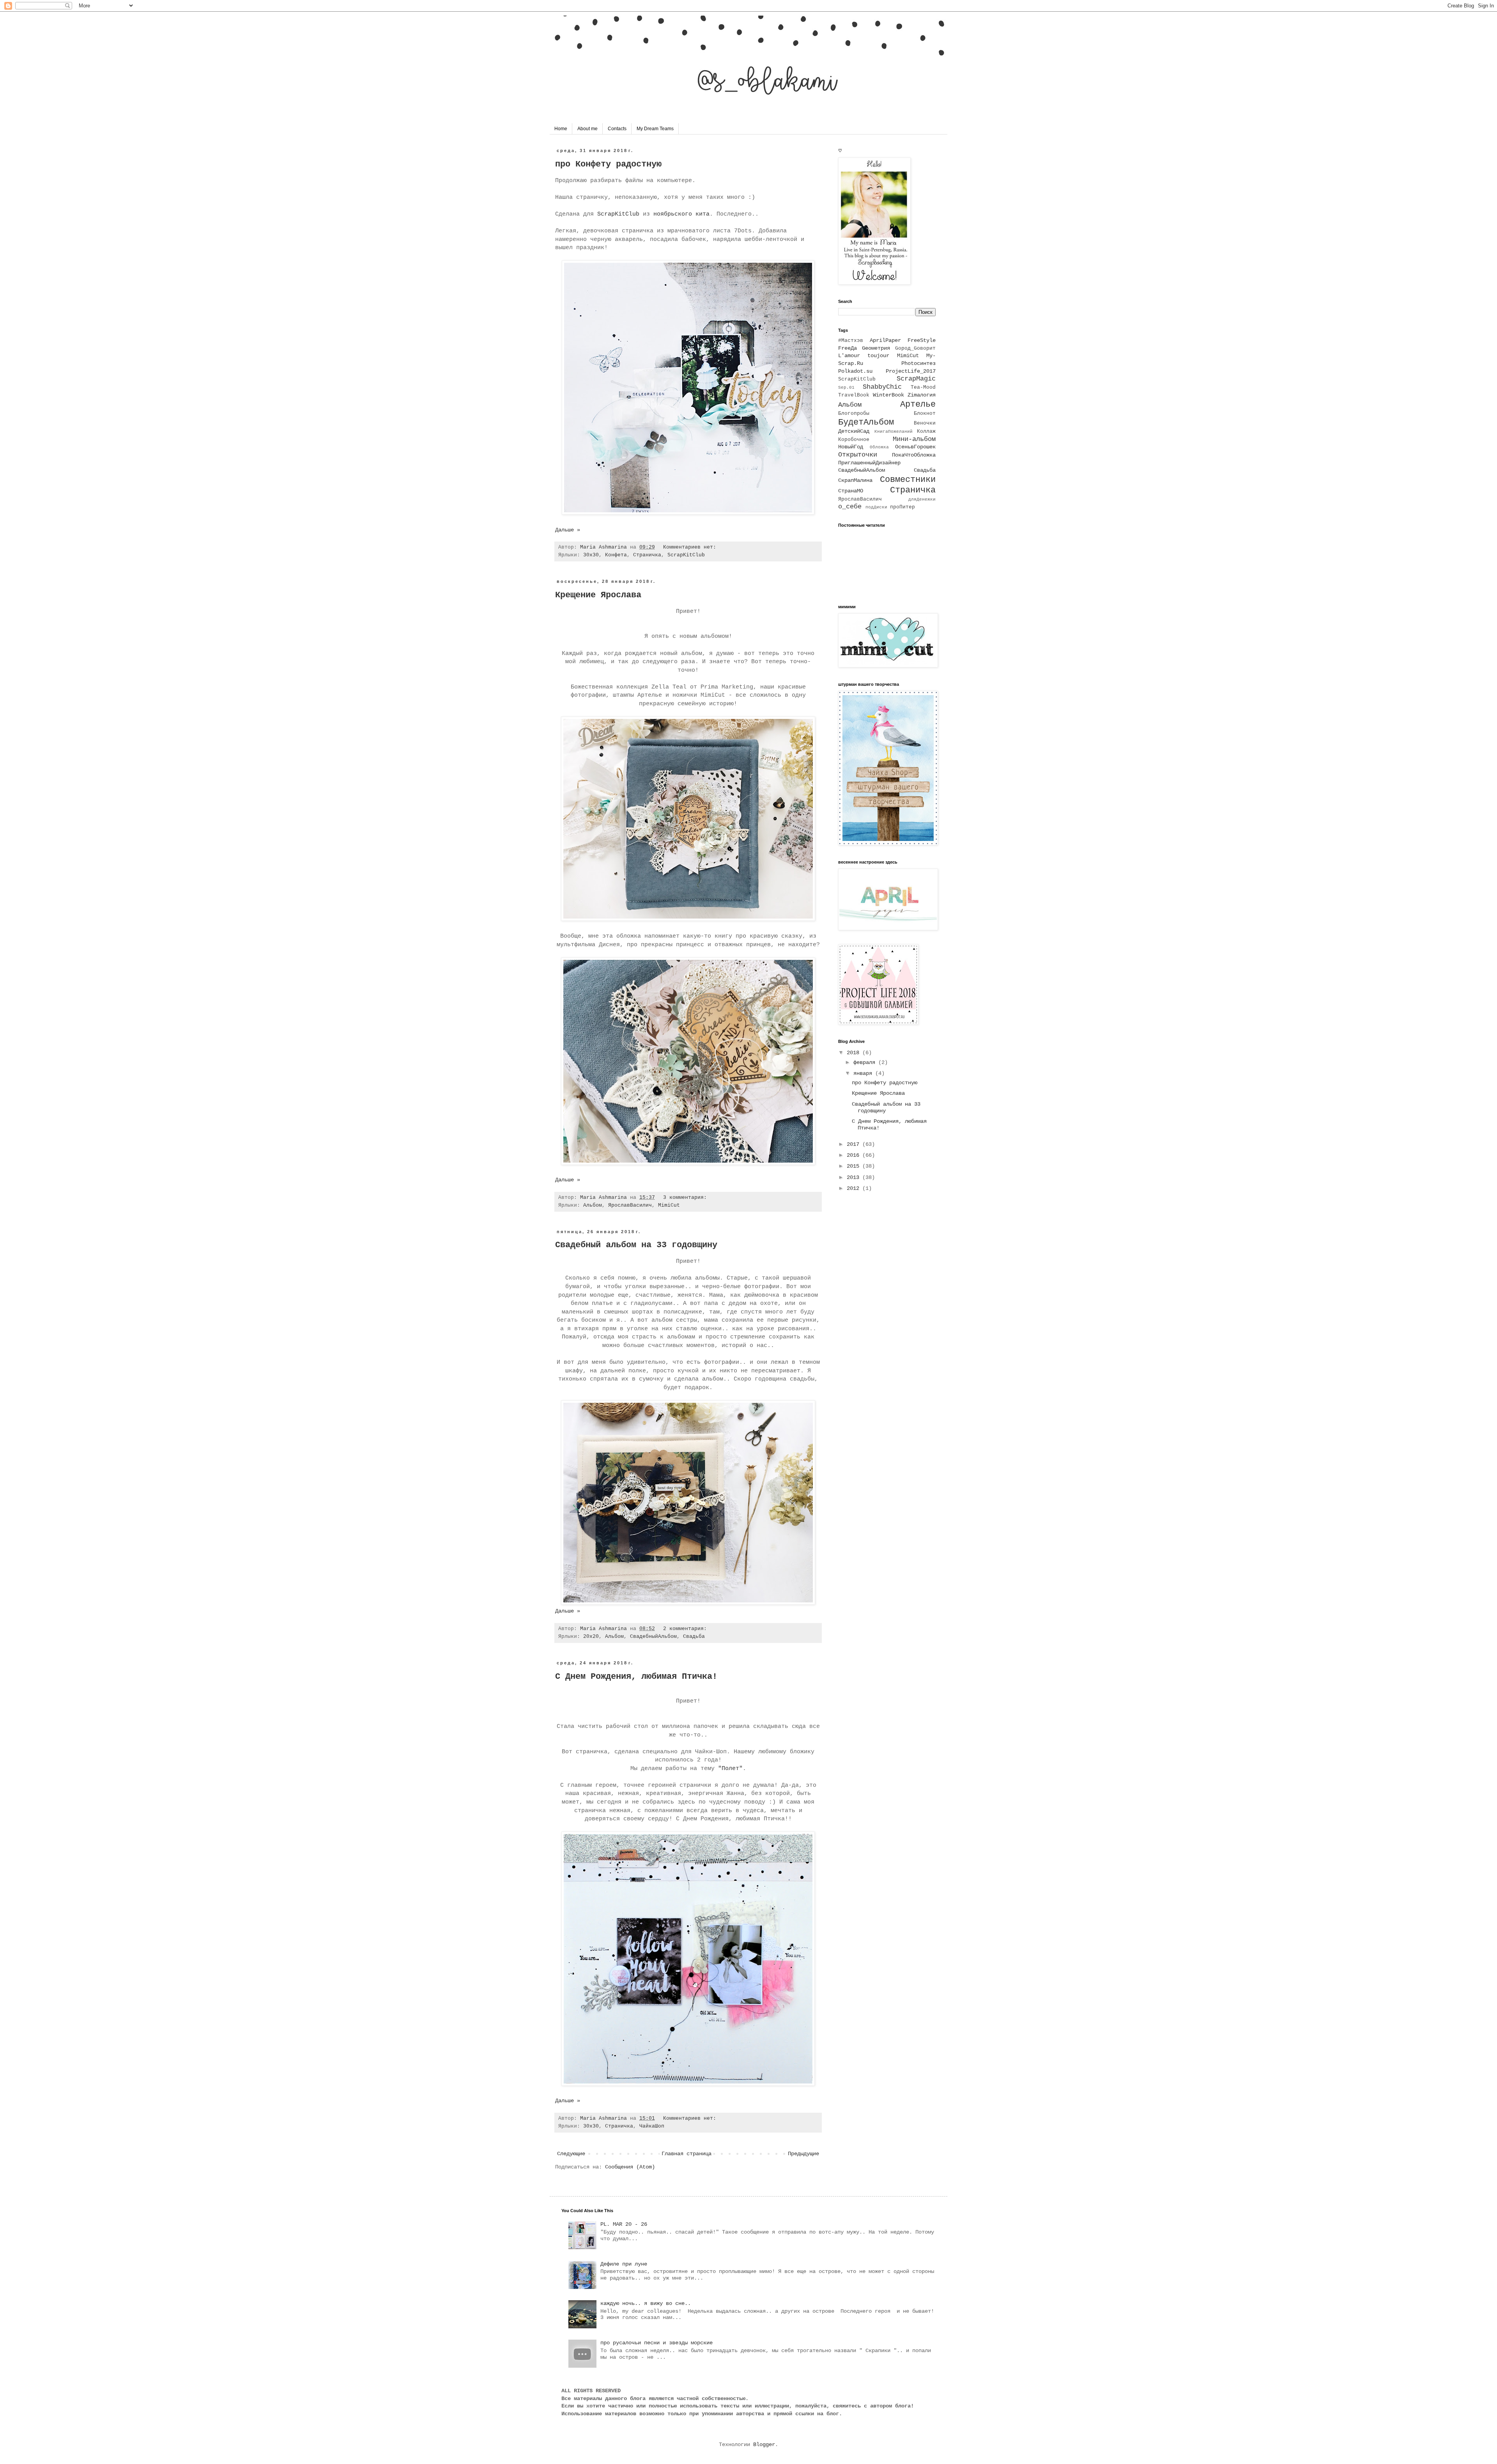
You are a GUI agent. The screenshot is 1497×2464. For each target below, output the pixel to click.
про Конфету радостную (608, 164)
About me (587, 129)
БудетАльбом (866, 422)
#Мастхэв (851, 341)
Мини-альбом (914, 439)
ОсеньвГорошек (915, 447)
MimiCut (669, 1205)
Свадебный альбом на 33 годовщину (636, 1245)
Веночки (925, 423)
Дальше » (568, 530)
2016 (855, 1155)
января (864, 1073)
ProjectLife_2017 (911, 371)
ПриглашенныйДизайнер (869, 463)
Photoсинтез (918, 363)
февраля (866, 1062)
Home (561, 129)
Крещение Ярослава (598, 595)
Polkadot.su (855, 371)
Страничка (647, 555)
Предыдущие (803, 2154)
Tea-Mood (923, 388)
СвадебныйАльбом (653, 1637)
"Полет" (730, 1768)
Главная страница (687, 2154)
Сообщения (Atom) (630, 2167)
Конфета (616, 555)
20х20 (591, 1637)
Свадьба (694, 1637)
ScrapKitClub (617, 214)
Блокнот (925, 414)
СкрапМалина (855, 480)
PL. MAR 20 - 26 (624, 2224)
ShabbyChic (882, 387)
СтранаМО (851, 491)
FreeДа (848, 348)
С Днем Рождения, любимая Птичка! (636, 1677)
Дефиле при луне (624, 2264)
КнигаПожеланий (894, 432)
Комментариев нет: (691, 547)
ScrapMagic (916, 379)
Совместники (908, 480)
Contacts (617, 129)
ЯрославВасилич (630, 1205)
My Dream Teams (655, 129)
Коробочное (854, 440)
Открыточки (858, 455)
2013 (855, 1177)
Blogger (764, 2445)
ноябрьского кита (681, 214)
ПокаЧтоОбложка (914, 455)
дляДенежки (922, 499)
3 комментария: (687, 1198)
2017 (855, 1144)
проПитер (902, 507)
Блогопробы (854, 414)
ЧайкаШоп (652, 2126)
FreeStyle (922, 340)
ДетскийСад (854, 431)
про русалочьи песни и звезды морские (656, 2343)
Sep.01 (846, 388)
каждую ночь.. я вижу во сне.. (646, 2303)
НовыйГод (851, 447)
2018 (855, 1053)
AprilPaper (885, 340)
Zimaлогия (922, 395)
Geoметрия (876, 348)
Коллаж (926, 432)
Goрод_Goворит (915, 349)
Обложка (879, 447)
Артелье (918, 404)
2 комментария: (687, 1629)
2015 (855, 1166)
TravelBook (854, 395)
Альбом (593, 1205)
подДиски (876, 507)
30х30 (591, 555)
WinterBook (888, 395)
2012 (855, 1188)
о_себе (850, 507)
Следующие (571, 2154)
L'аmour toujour (864, 356)
